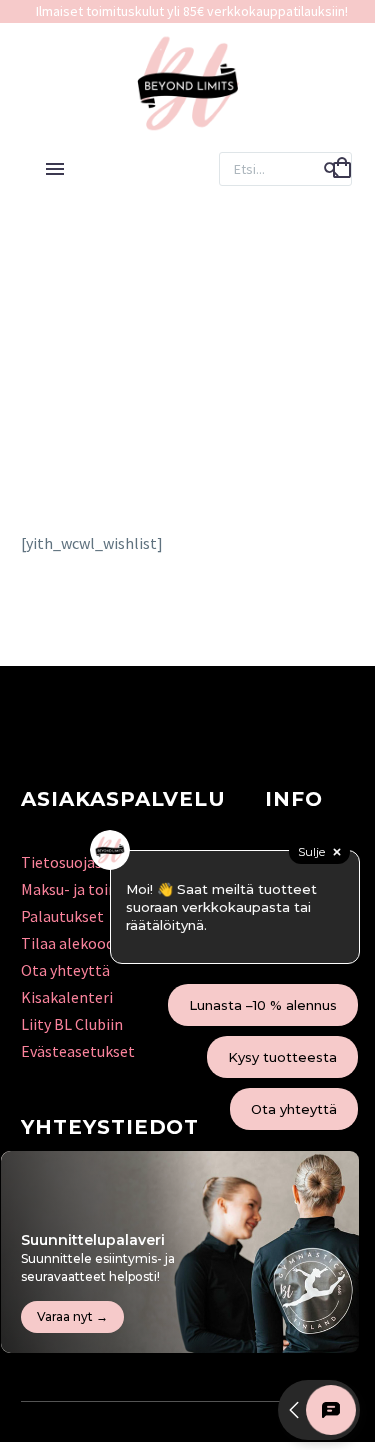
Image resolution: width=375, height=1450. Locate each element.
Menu (55, 169)
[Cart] (342, 169)
